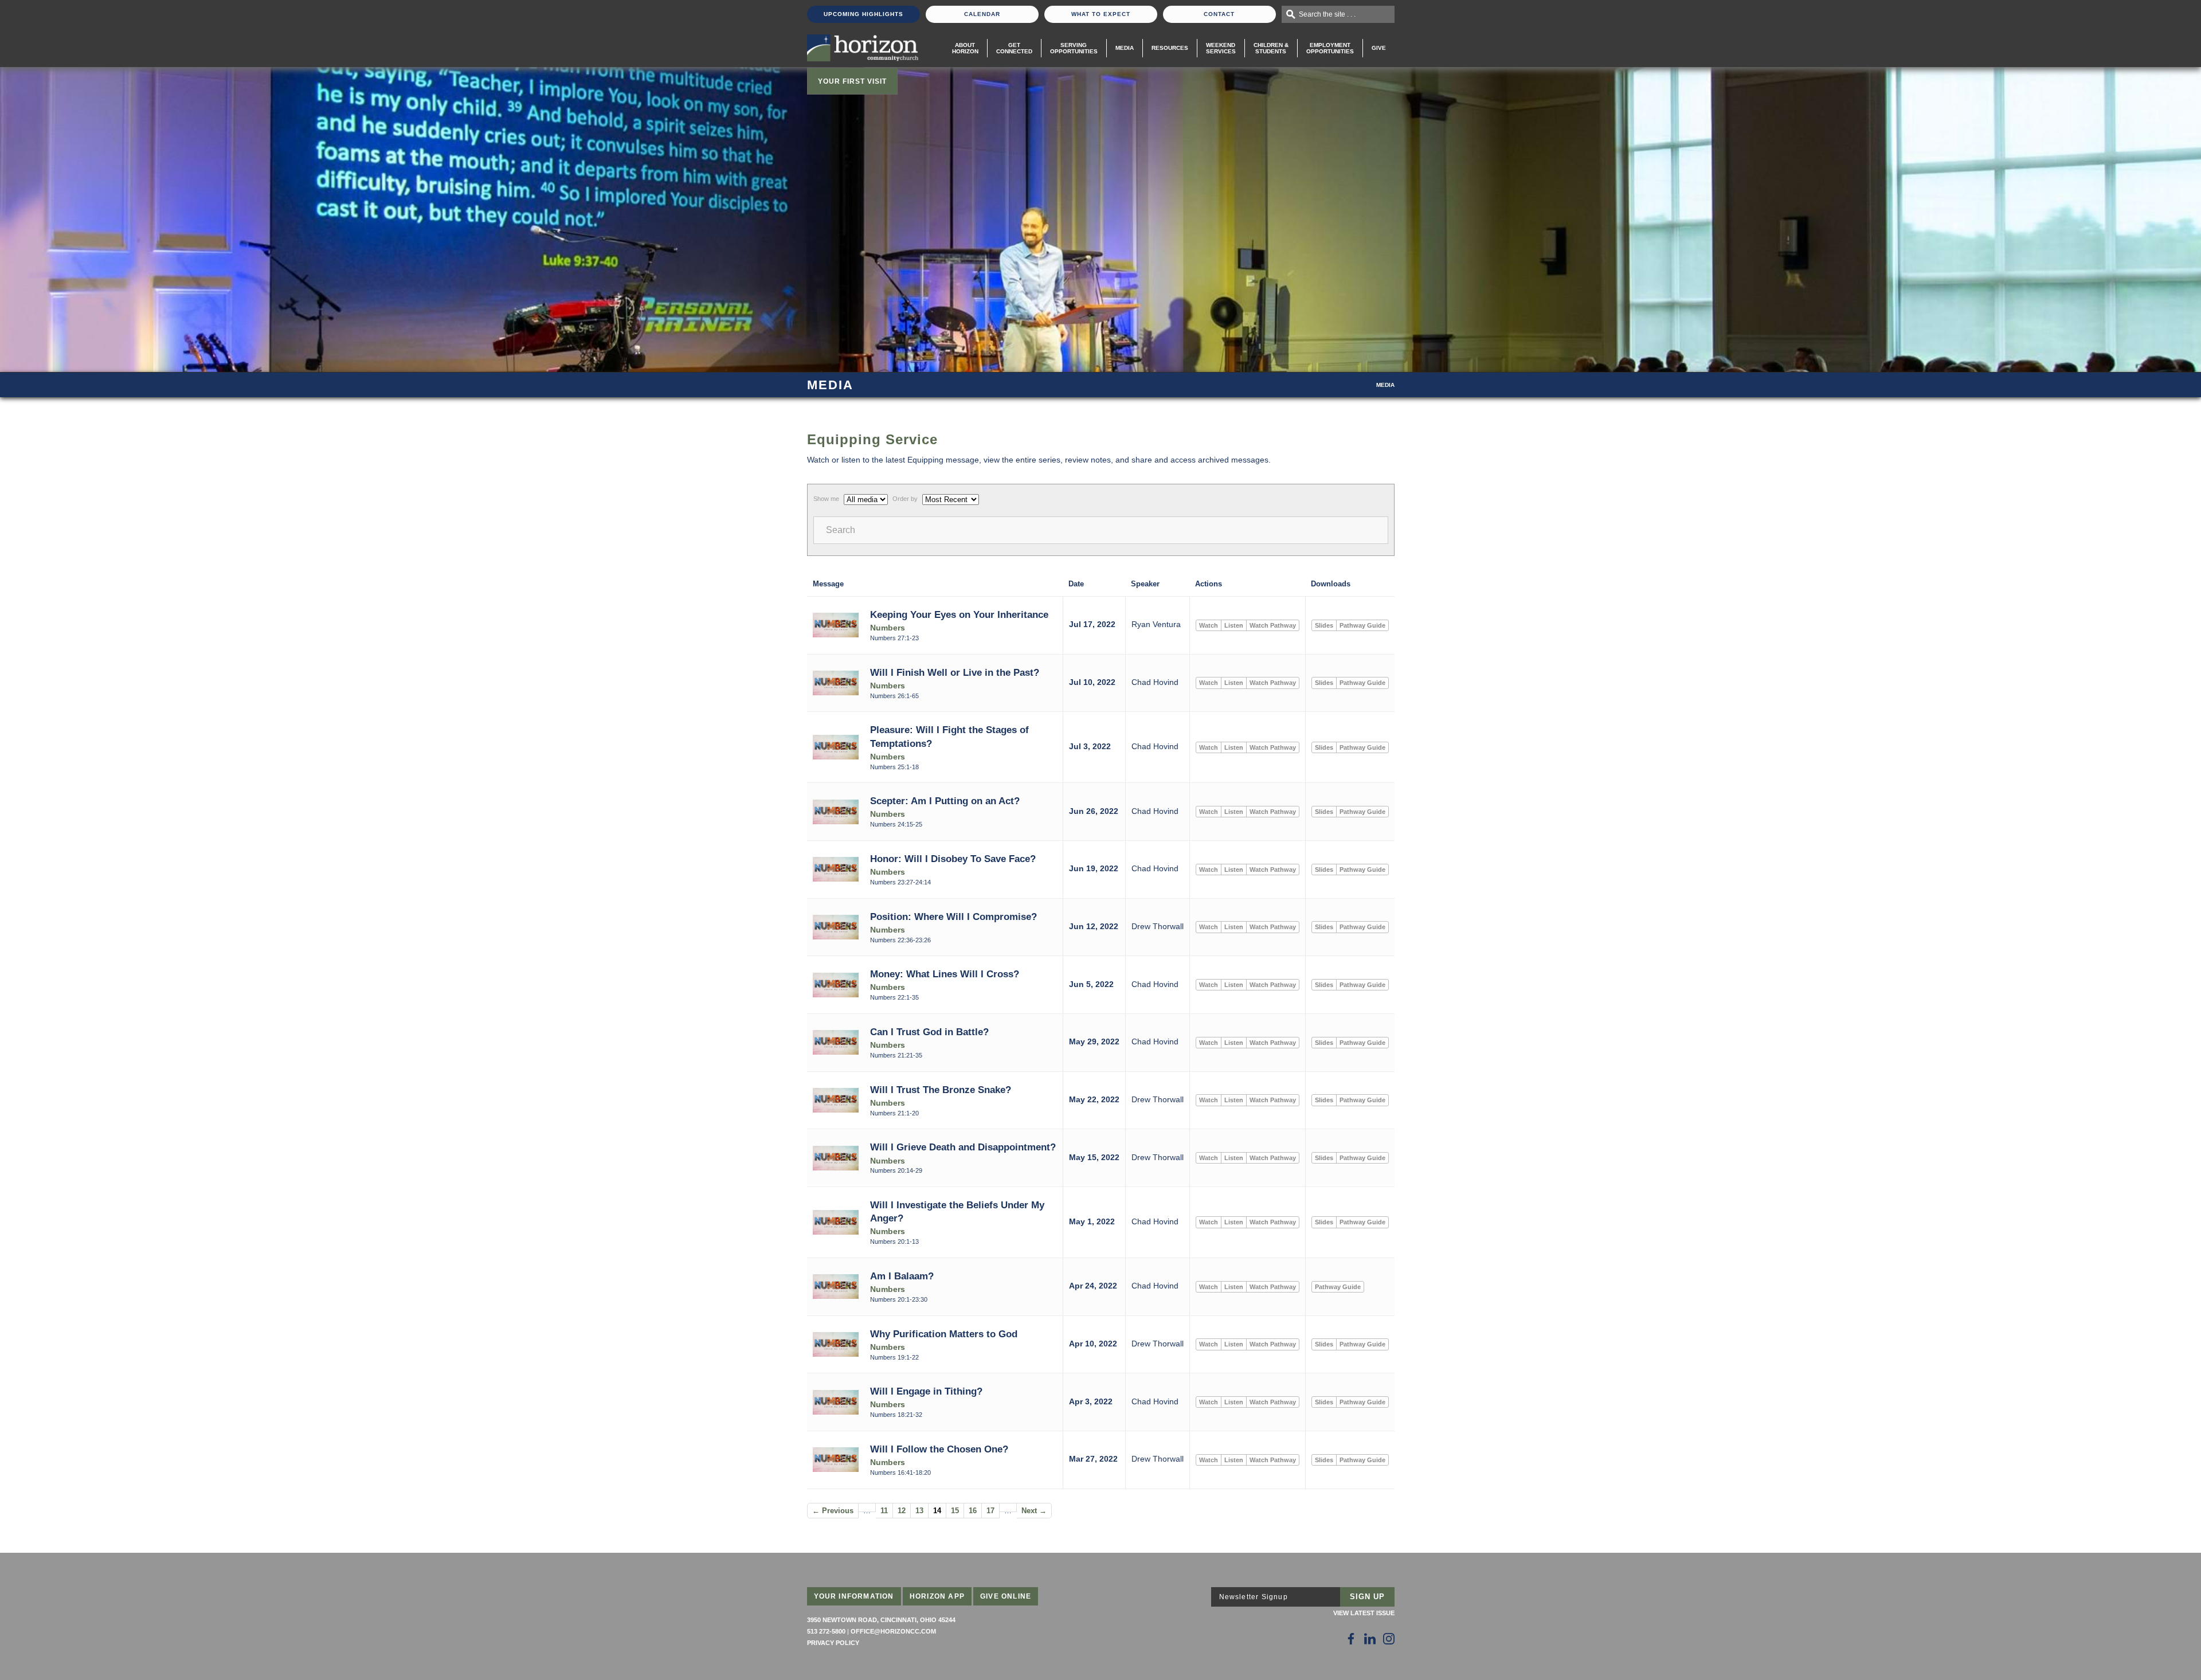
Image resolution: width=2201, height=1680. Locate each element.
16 (973, 1511)
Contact (1219, 14)
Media (1125, 48)
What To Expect (1101, 14)
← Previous (833, 1511)
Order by (905, 499)
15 (955, 1511)
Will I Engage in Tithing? (926, 1391)
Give (1379, 48)
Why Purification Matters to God (944, 1334)
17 (990, 1511)
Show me (826, 499)
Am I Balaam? (902, 1276)
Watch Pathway (1273, 625)
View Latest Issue (1364, 1613)
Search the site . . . (1327, 14)
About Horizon (965, 48)
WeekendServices (1221, 48)
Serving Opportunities (1074, 48)
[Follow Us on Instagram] (1389, 1639)
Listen (1234, 625)
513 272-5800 (826, 1631)
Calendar (982, 14)
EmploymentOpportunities (1330, 48)
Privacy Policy (833, 1643)
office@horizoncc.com (893, 1631)
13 (919, 1511)
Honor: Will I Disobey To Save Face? (953, 859)
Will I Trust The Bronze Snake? (941, 1090)
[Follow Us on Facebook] (1351, 1639)
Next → (1034, 1511)
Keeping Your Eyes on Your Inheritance (959, 614)
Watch (1209, 625)
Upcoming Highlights (863, 14)
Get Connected (1014, 48)
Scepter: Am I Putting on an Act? (945, 801)
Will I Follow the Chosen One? (939, 1449)
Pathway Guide (1362, 625)
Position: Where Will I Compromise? (953, 917)
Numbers (888, 628)
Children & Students (1271, 48)
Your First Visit (852, 81)
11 (884, 1511)
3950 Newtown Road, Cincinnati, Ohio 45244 (881, 1620)
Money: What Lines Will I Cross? (945, 974)
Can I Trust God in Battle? (929, 1032)
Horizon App (937, 1596)
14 (937, 1511)
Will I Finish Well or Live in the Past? (955, 672)
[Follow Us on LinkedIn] (1370, 1639)
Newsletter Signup (1254, 1597)
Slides (1324, 625)
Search (841, 530)
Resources (1170, 48)
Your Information (854, 1596)
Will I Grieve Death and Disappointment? (963, 1147)
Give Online (1006, 1596)
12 (902, 1511)
